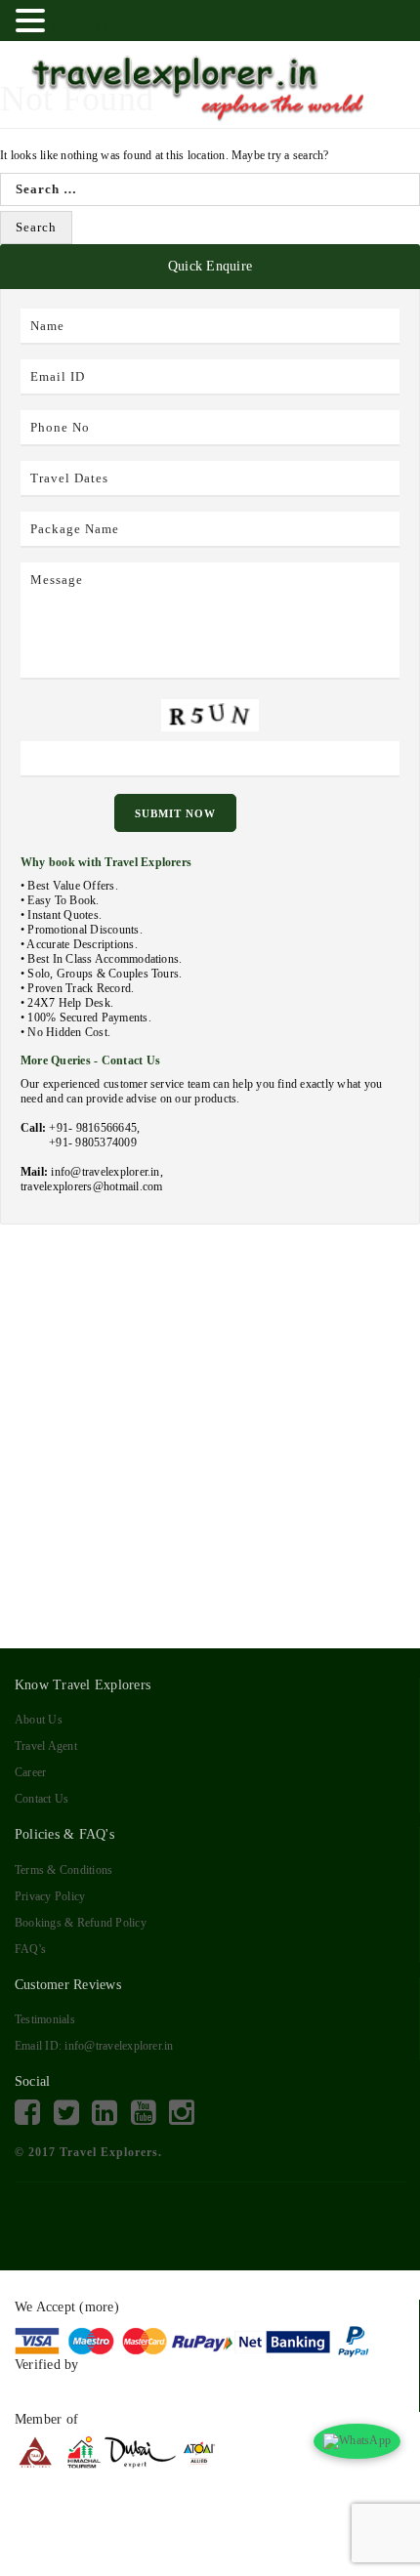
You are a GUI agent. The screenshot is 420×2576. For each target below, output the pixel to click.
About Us (39, 1720)
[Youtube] (144, 2113)
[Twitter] (66, 2113)
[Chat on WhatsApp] (357, 2441)
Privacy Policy (50, 1896)
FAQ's (30, 1949)
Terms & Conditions (63, 1870)
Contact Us (42, 1799)
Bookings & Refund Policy (81, 1923)
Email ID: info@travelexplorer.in (94, 2046)
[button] (33, 21)
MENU (80, 24)
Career (30, 1772)
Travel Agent (46, 1746)
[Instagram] (182, 2113)
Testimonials (45, 2019)
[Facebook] (27, 2113)
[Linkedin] (105, 2113)
